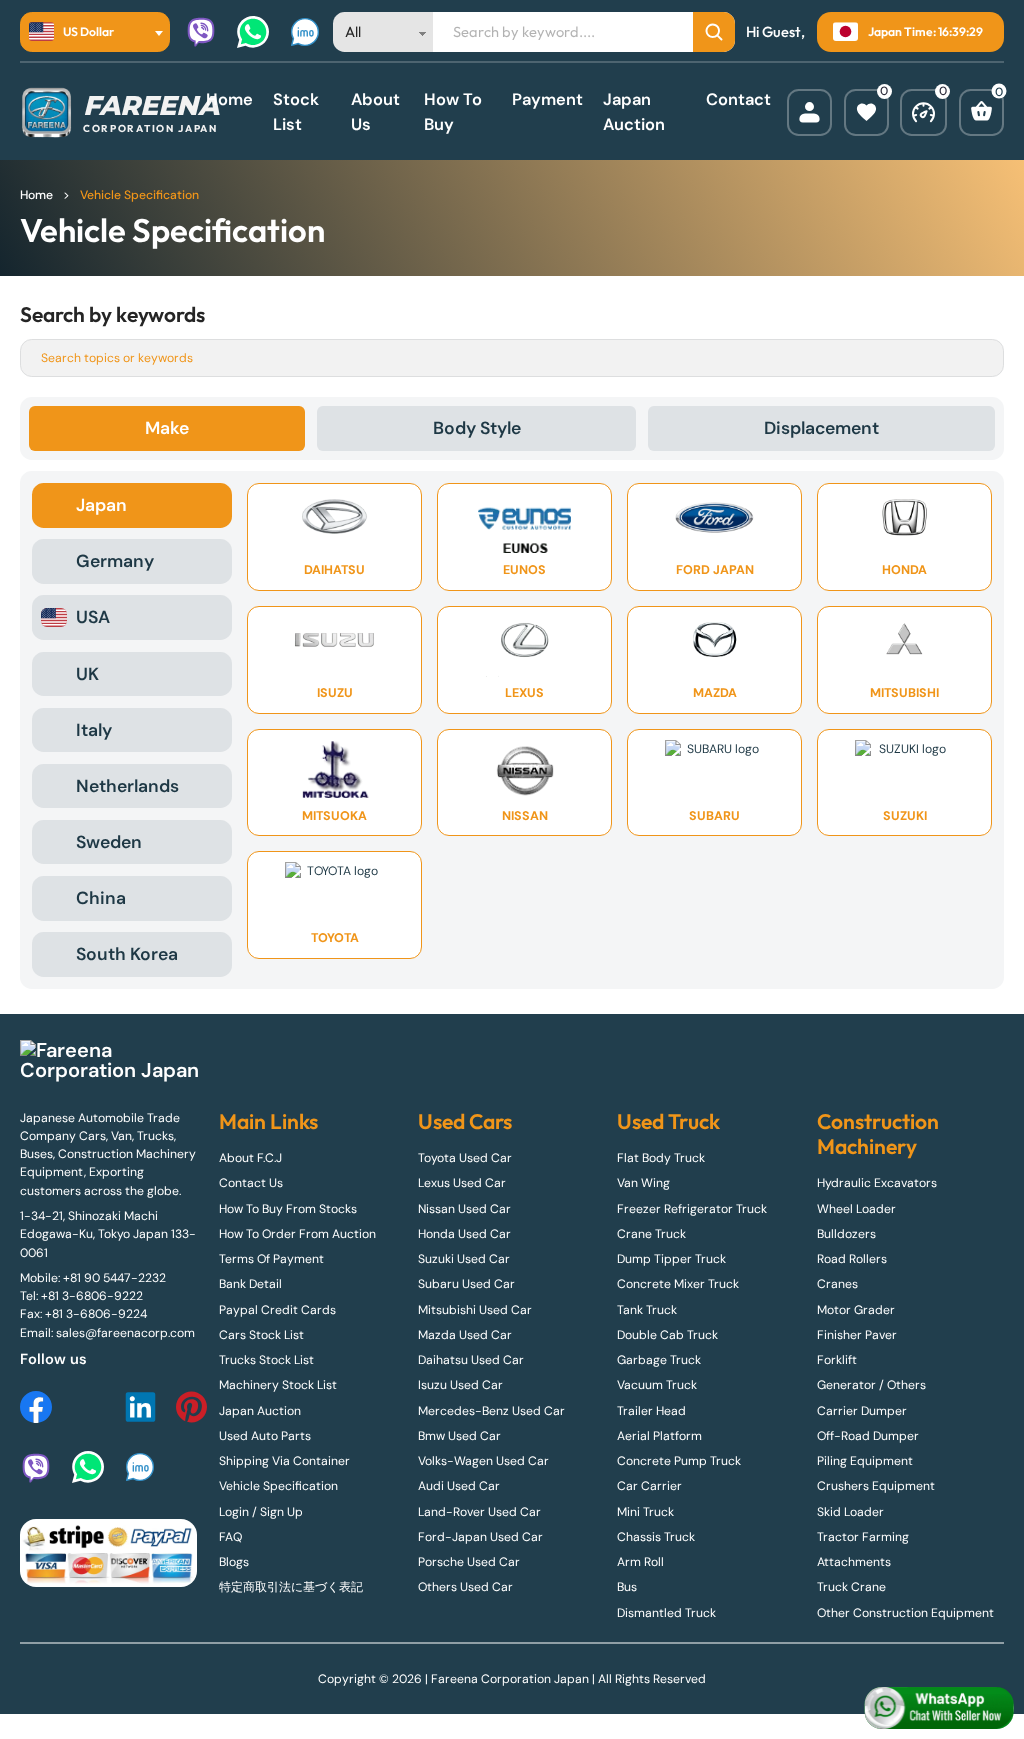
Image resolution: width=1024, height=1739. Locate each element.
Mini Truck (645, 1512)
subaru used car (466, 1284)
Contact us (251, 1183)
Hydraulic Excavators (877, 1183)
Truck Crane (851, 1587)
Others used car (465, 1587)
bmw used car (459, 1436)
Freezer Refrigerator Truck (692, 1209)
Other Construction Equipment (905, 1613)
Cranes (837, 1284)
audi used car (459, 1486)
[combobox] (95, 32)
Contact (738, 99)
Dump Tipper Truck (671, 1259)
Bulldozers (846, 1234)
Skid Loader (850, 1512)
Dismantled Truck (666, 1613)
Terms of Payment (271, 1259)
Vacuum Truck (657, 1385)
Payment (547, 99)
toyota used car (465, 1158)
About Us (375, 112)
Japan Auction (634, 112)
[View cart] (981, 112)
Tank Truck (647, 1310)
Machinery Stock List (278, 1385)
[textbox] (77, 32)
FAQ (230, 1537)
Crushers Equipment (876, 1486)
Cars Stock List (261, 1335)
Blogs (234, 1562)
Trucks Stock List (266, 1360)
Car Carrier (649, 1486)
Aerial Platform (659, 1436)
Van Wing (643, 1183)
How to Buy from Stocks (288, 1209)
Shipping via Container (284, 1461)
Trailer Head (651, 1411)
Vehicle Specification (278, 1486)
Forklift (837, 1360)
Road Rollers (852, 1259)
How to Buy (453, 112)
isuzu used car (460, 1385)
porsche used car (469, 1562)
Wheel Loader (856, 1209)
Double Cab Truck (667, 1335)
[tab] (167, 428)
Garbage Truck (659, 1360)
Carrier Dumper (862, 1411)
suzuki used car (464, 1259)
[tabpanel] (512, 729)
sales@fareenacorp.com (125, 1333)
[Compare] (923, 112)
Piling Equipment (865, 1461)
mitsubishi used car (475, 1310)
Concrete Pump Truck (679, 1461)
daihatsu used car (471, 1360)
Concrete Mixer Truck (678, 1284)
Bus (627, 1587)
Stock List (296, 112)
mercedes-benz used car (491, 1411)
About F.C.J (250, 1158)
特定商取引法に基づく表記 (291, 1587)
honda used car (464, 1234)
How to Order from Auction (297, 1234)
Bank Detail (250, 1284)
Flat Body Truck (661, 1158)
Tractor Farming (863, 1537)
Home (229, 99)
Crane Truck (651, 1234)
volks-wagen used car (483, 1461)
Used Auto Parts (265, 1436)
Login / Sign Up (261, 1512)
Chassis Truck (656, 1537)
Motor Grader (856, 1310)
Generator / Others (871, 1385)
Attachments (854, 1562)
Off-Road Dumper (868, 1436)
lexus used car (462, 1183)
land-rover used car (479, 1512)
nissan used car (464, 1209)
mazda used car (465, 1335)
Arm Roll (640, 1562)
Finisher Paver (857, 1335)
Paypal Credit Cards (277, 1310)
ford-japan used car (480, 1537)
